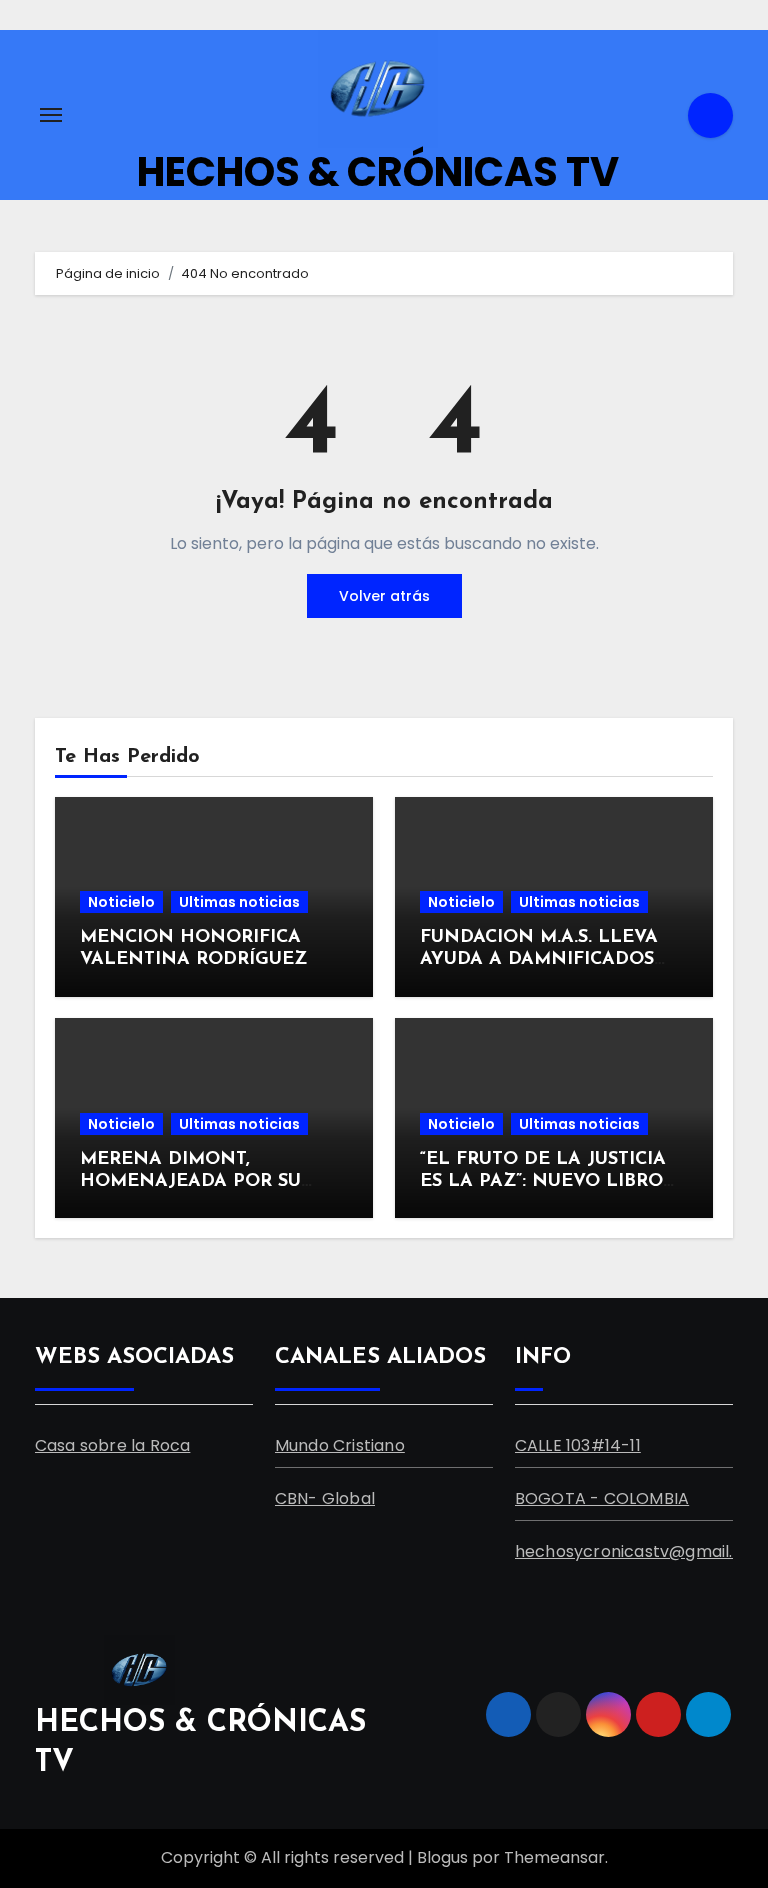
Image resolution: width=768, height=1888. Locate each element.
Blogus (442, 1857)
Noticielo (121, 902)
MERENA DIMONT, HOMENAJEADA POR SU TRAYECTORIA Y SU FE (190, 1181)
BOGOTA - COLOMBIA (602, 1498)
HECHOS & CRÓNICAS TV (378, 172)
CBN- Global (325, 1498)
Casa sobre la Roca (113, 1445)
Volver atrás (384, 596)
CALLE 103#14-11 (578, 1445)
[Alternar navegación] (51, 115)
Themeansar (554, 1857)
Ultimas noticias (239, 902)
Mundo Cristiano (340, 1445)
